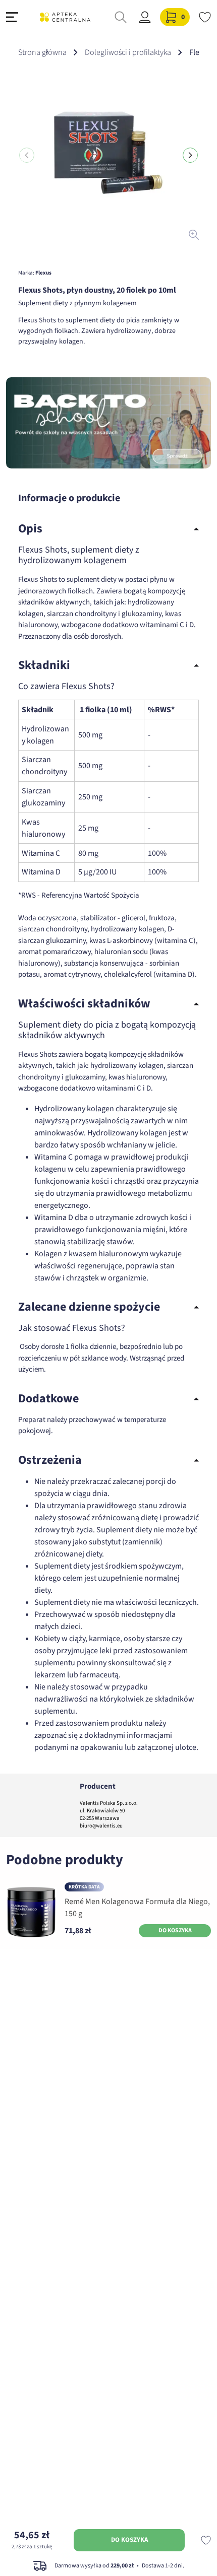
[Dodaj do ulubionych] (206, 2540)
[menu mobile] (12, 17)
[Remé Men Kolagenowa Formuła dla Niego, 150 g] (31, 1912)
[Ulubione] (205, 17)
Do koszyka (129, 2540)
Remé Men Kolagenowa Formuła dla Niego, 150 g (137, 1908)
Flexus (43, 273)
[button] (190, 155)
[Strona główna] (65, 17)
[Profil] (145, 17)
